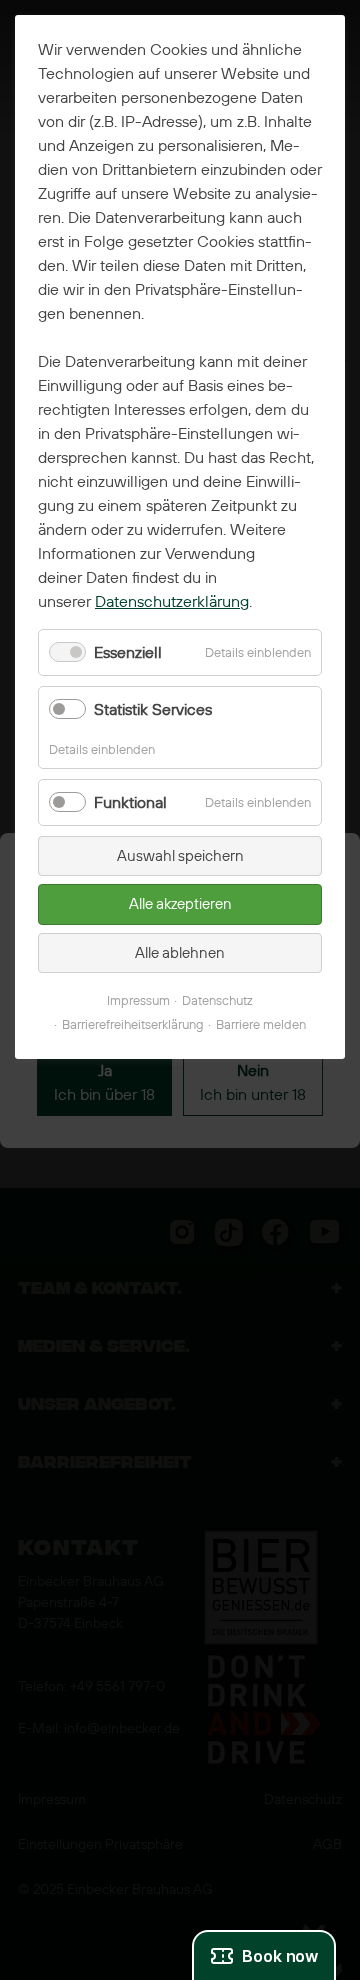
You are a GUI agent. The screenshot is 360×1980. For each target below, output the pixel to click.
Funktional (130, 802)
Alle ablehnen (180, 953)
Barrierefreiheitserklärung (133, 1024)
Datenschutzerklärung (172, 601)
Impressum (138, 1000)
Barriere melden (261, 1024)
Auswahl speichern (180, 856)
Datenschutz (217, 1000)
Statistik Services (153, 709)
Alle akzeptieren (180, 904)
